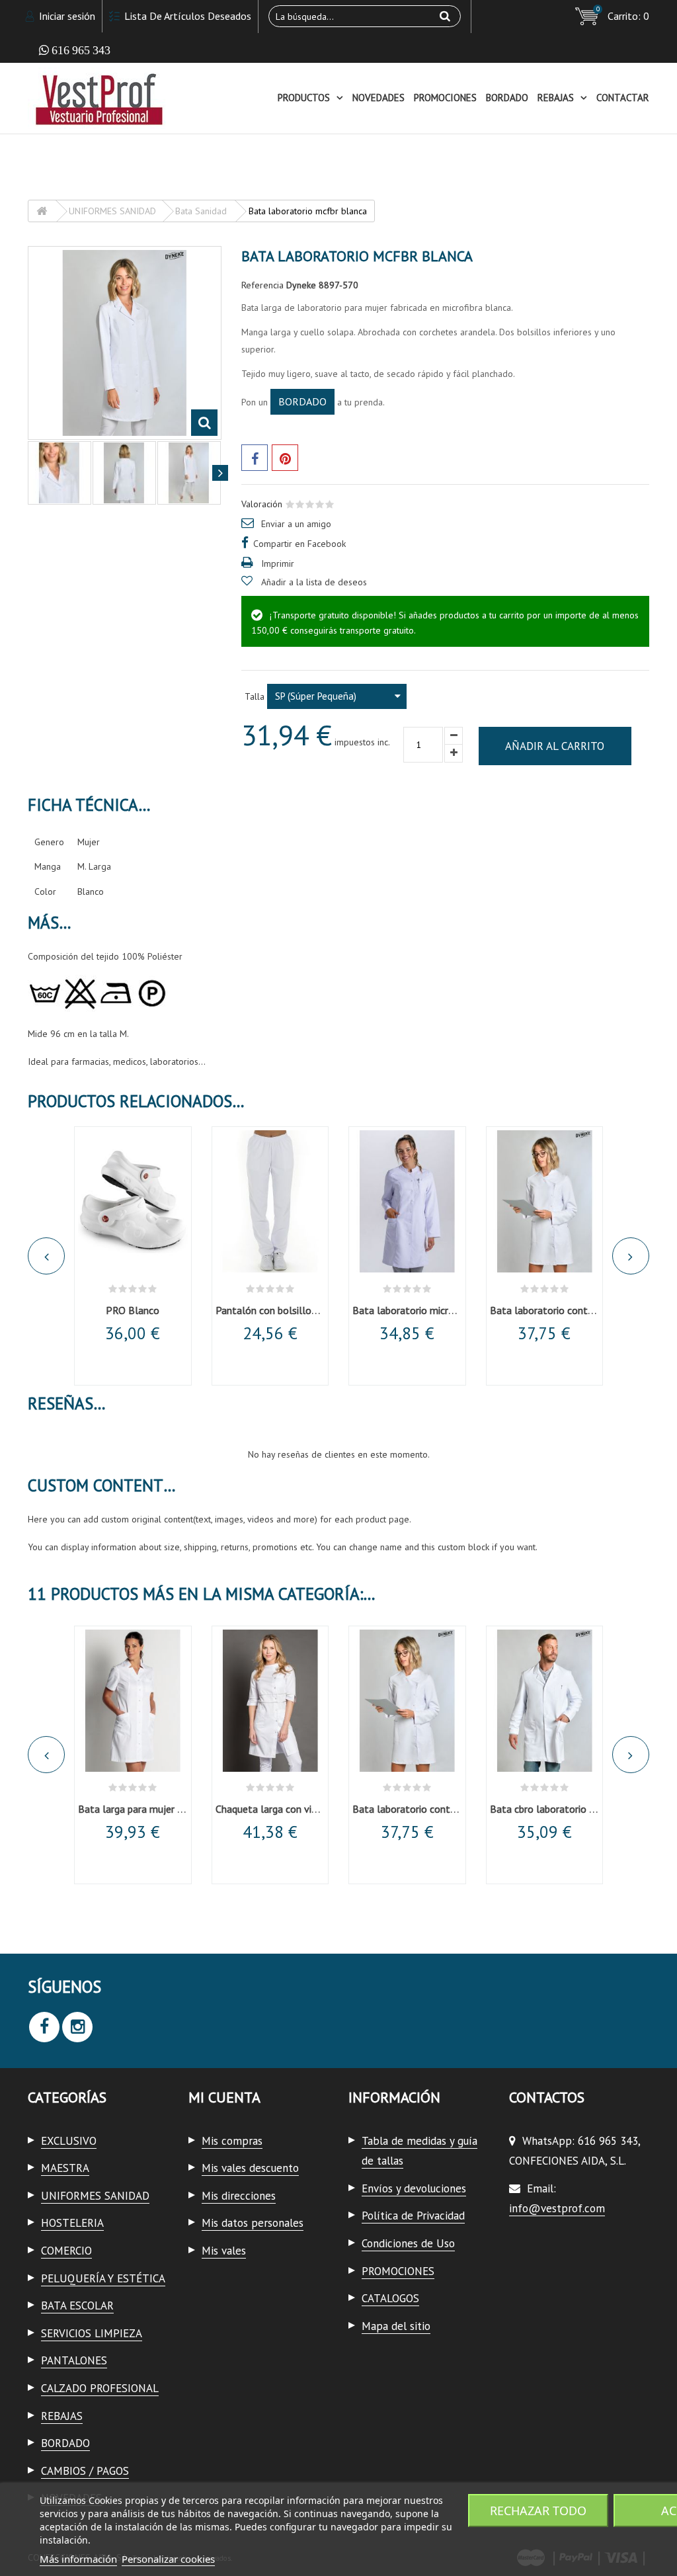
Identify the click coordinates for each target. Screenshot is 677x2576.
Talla (256, 696)
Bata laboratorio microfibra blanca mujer (443, 1310)
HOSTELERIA (72, 2223)
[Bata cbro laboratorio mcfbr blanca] (545, 1701)
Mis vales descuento (250, 2168)
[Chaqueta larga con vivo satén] (270, 1701)
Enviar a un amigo (296, 524)
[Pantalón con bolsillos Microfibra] (270, 1201)
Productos (304, 98)
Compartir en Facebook (299, 544)
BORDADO (507, 98)
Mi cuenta (224, 2097)
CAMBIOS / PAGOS (85, 2471)
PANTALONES (74, 2360)
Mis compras (232, 2141)
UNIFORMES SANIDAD (95, 2196)
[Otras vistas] (29, 473)
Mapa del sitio (396, 2326)
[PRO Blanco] (133, 1201)
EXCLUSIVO (69, 2141)
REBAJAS (556, 98)
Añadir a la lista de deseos (314, 582)
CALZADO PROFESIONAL (100, 2388)
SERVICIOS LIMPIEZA (92, 2333)
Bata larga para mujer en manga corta (162, 1809)
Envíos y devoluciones (414, 2188)
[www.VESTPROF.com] (125, 98)
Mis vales (224, 2251)
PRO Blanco (133, 1310)
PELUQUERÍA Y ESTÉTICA (103, 2278)
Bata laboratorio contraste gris (559, 1310)
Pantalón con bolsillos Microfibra (289, 1310)
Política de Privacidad (413, 2216)
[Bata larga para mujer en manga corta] (133, 1701)
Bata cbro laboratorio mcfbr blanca (569, 1809)
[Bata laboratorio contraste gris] (545, 1201)
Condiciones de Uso (408, 2243)
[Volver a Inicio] (42, 211)
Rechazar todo (538, 2511)
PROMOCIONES (445, 98)
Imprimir (278, 563)
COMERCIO (66, 2251)
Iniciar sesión (66, 16)
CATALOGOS (390, 2298)
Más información (78, 2559)
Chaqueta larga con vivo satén (283, 1809)
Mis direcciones (239, 2196)
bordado (302, 401)
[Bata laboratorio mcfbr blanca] (124, 473)
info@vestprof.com (557, 2208)
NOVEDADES (378, 98)
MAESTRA (65, 2168)
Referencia (262, 285)
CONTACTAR (623, 98)
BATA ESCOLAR (77, 2306)
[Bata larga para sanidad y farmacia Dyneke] (60, 473)
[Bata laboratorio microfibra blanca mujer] (407, 1201)
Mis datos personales (253, 2223)
